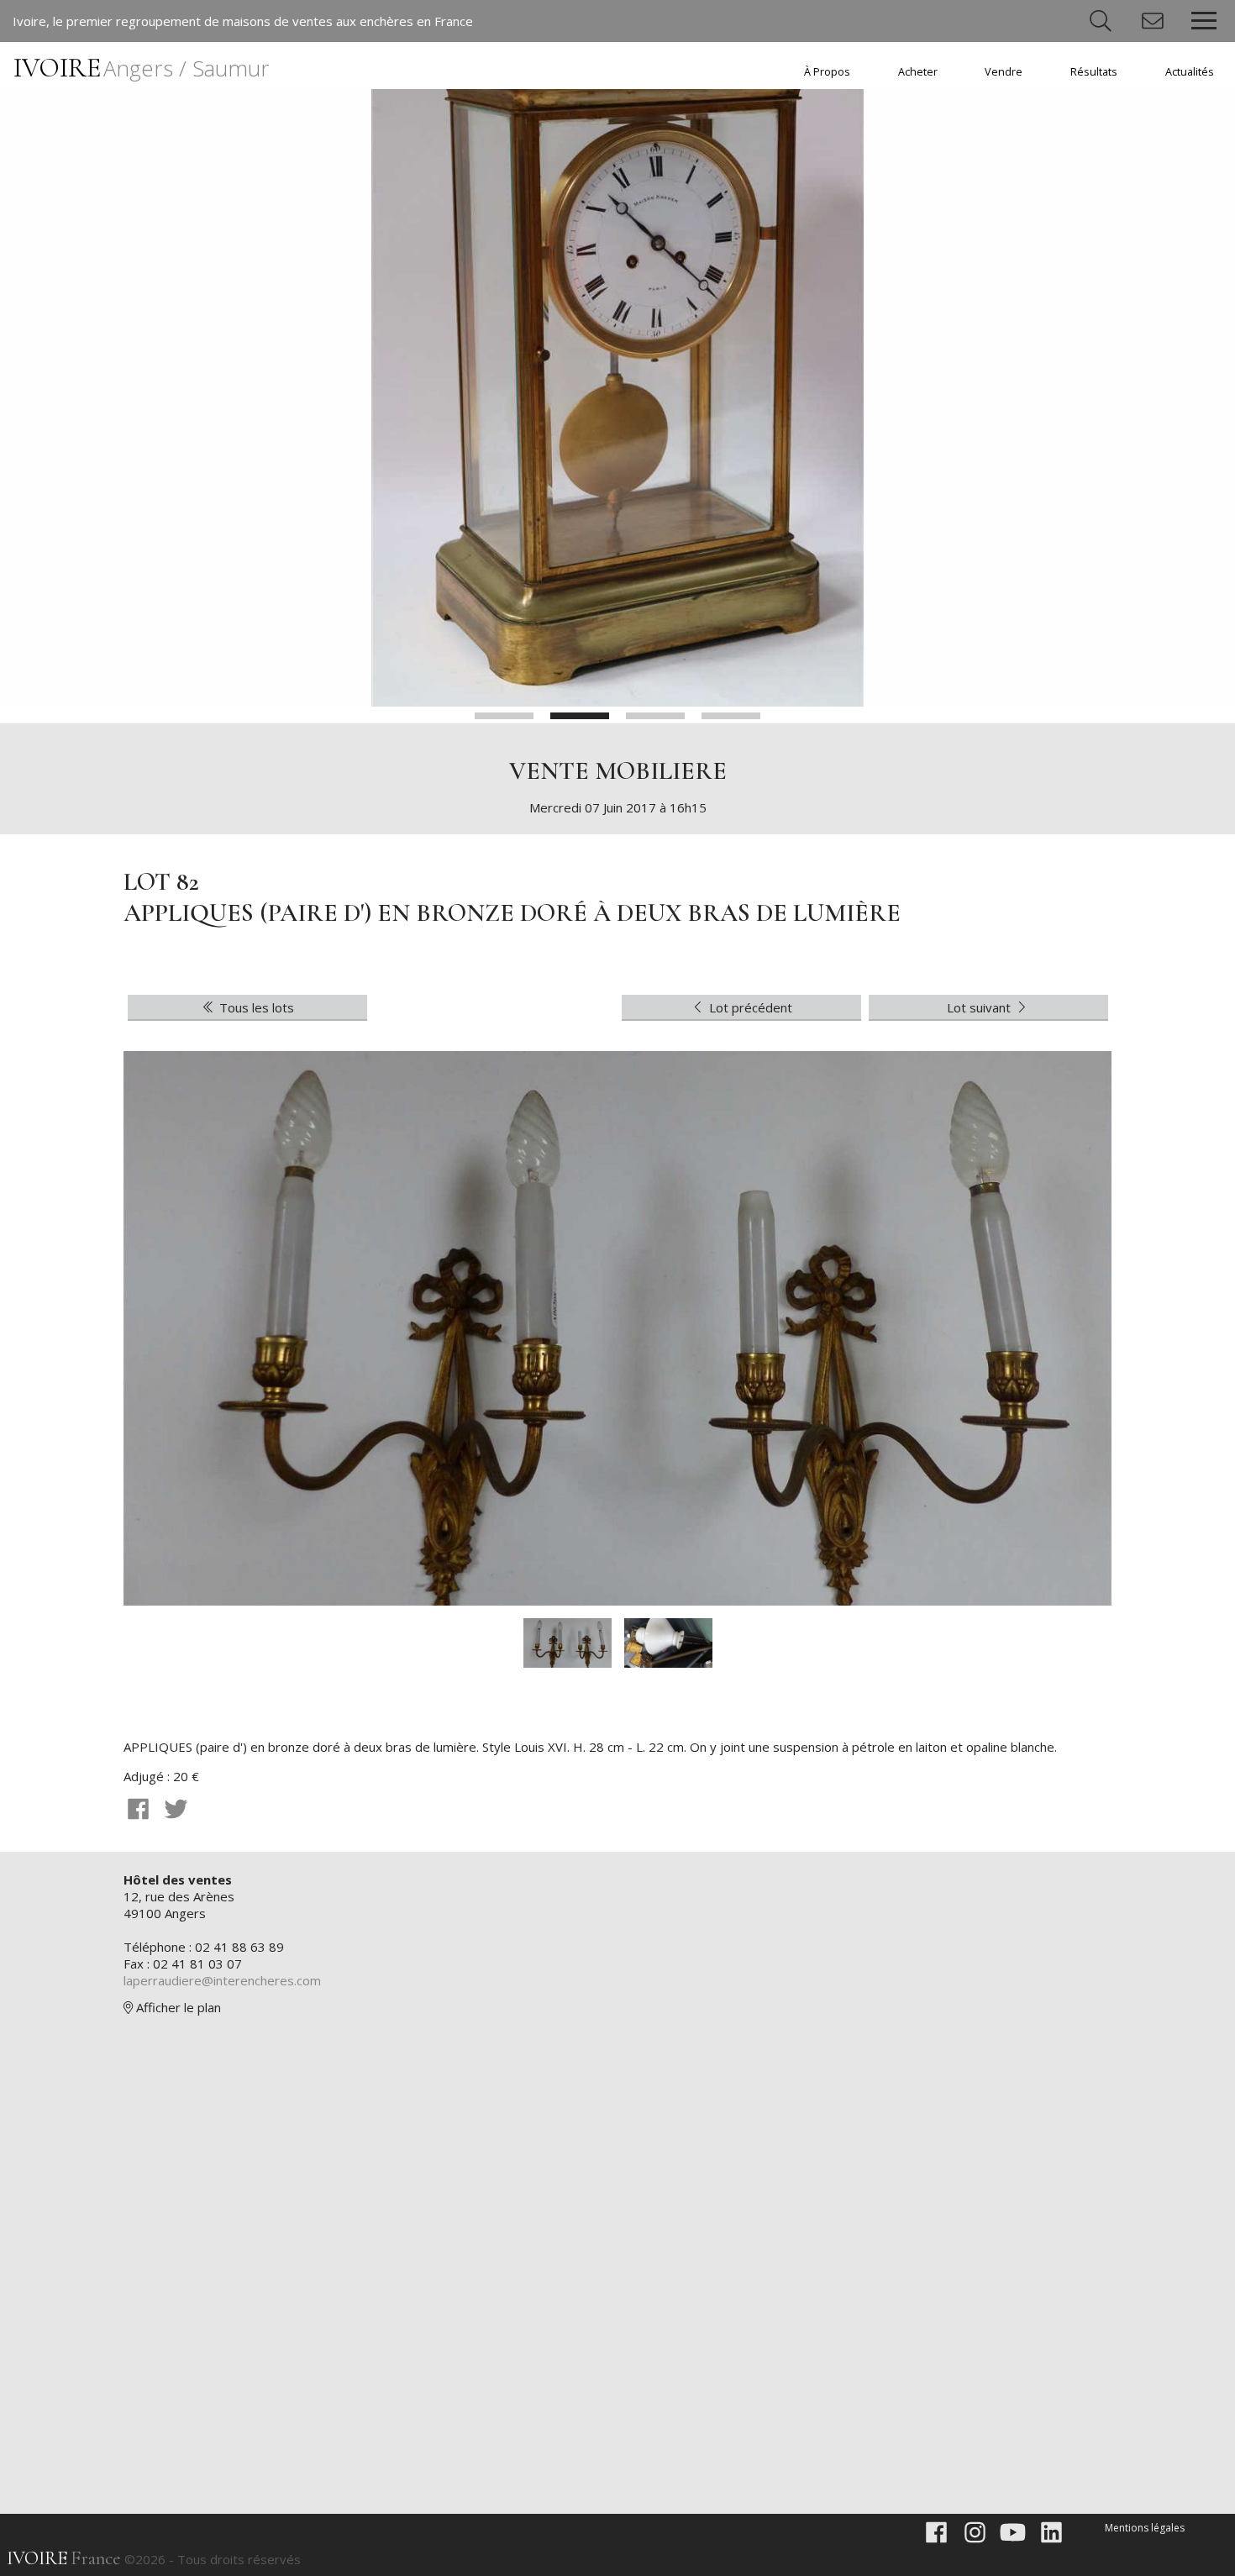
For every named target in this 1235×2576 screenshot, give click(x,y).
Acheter (918, 72)
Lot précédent (749, 1007)
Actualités (1190, 72)
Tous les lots (255, 1007)
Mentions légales (1145, 2528)
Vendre (1004, 72)
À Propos (827, 72)
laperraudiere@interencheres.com (222, 1980)
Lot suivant (980, 1007)
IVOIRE (142, 68)
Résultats (1094, 72)
